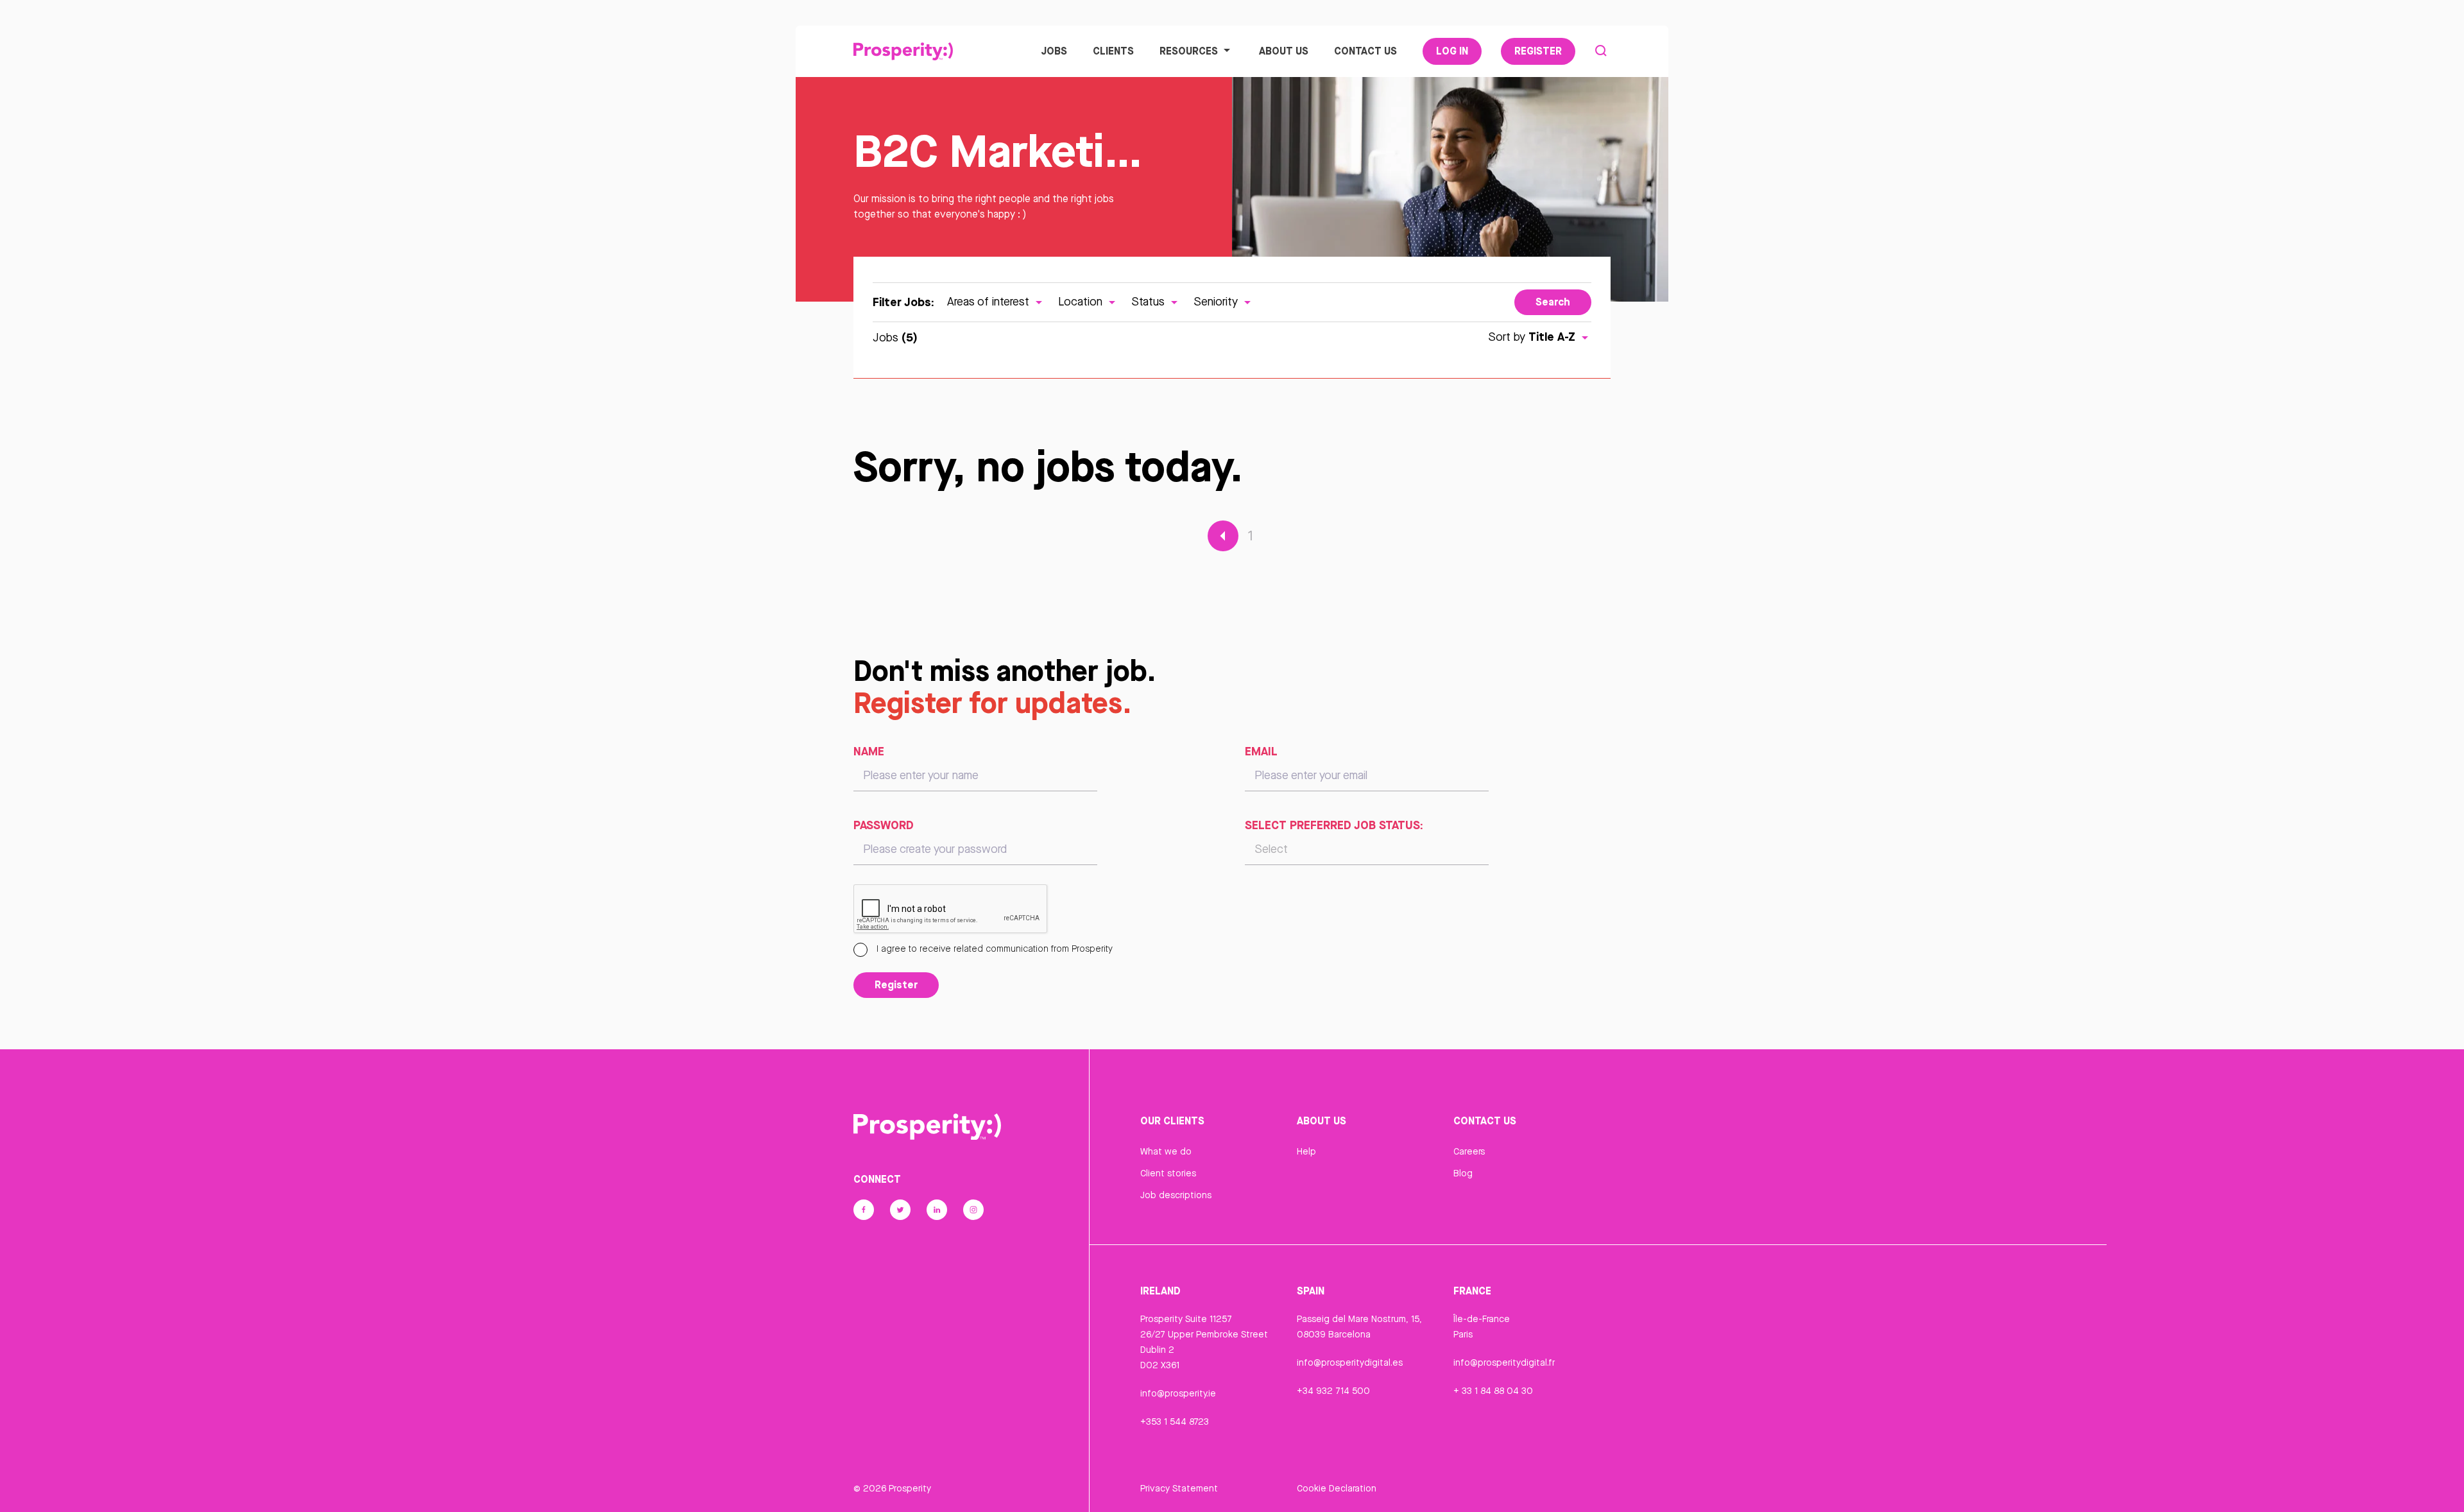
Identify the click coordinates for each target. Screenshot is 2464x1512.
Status (1150, 301)
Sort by (1532, 337)
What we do (1166, 1151)
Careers (1469, 1151)
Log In (1452, 51)
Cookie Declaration (1337, 1488)
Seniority (1217, 301)
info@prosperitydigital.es (1350, 1362)
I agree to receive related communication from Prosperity (993, 949)
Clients (1113, 51)
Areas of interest (990, 301)
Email (1261, 751)
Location (1082, 301)
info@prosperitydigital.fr (1504, 1362)
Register (1538, 51)
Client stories (1168, 1173)
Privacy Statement (1179, 1488)
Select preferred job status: (1334, 825)
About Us (1284, 51)
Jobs (1054, 51)
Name (869, 751)
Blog (1463, 1173)
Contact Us (1365, 51)
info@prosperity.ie (1178, 1393)
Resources (1189, 51)
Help (1306, 1151)
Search (1553, 302)
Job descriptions (1176, 1195)
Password (884, 825)
